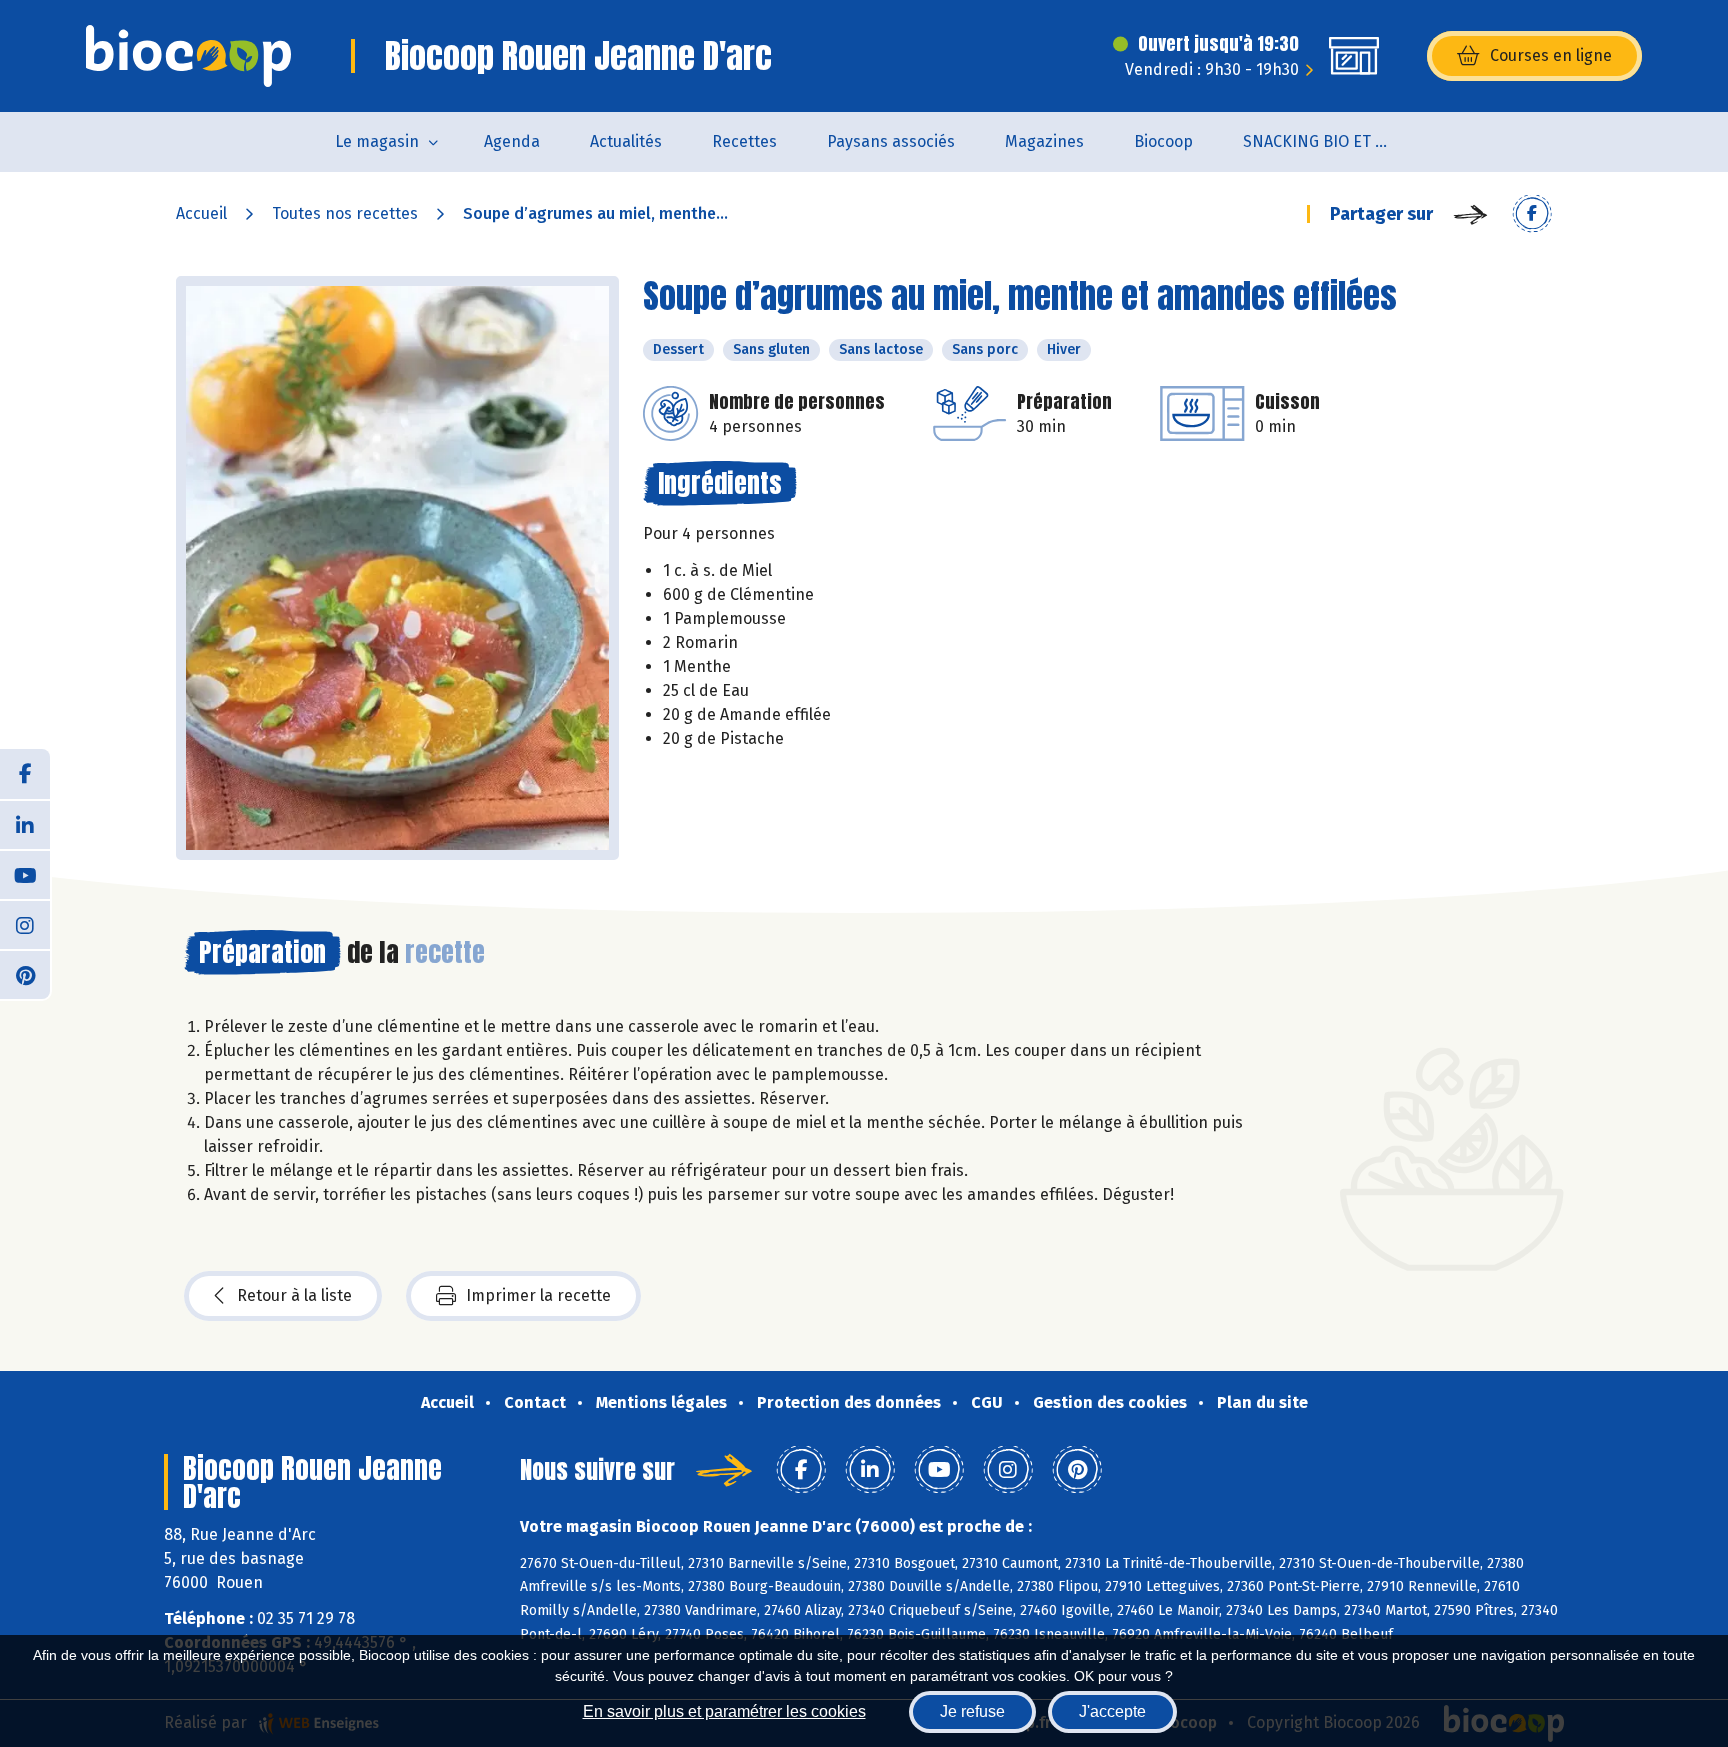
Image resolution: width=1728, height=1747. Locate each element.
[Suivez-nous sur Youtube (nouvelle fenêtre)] (25, 874)
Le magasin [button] (377, 141)
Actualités (626, 141)
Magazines (1044, 141)
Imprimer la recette (538, 1295)
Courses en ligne (1551, 55)
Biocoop (1163, 141)
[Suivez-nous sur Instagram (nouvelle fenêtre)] (25, 924)
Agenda (512, 141)
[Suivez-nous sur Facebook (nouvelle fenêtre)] (25, 774)
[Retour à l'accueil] (188, 56)
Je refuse (972, 1711)
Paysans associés (891, 141)
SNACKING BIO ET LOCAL (1330, 141)
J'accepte (1112, 1711)
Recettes (744, 141)
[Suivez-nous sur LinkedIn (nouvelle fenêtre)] (25, 824)
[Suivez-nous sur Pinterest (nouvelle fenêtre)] (25, 974)
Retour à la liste (294, 1295)
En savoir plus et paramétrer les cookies (724, 1711)
